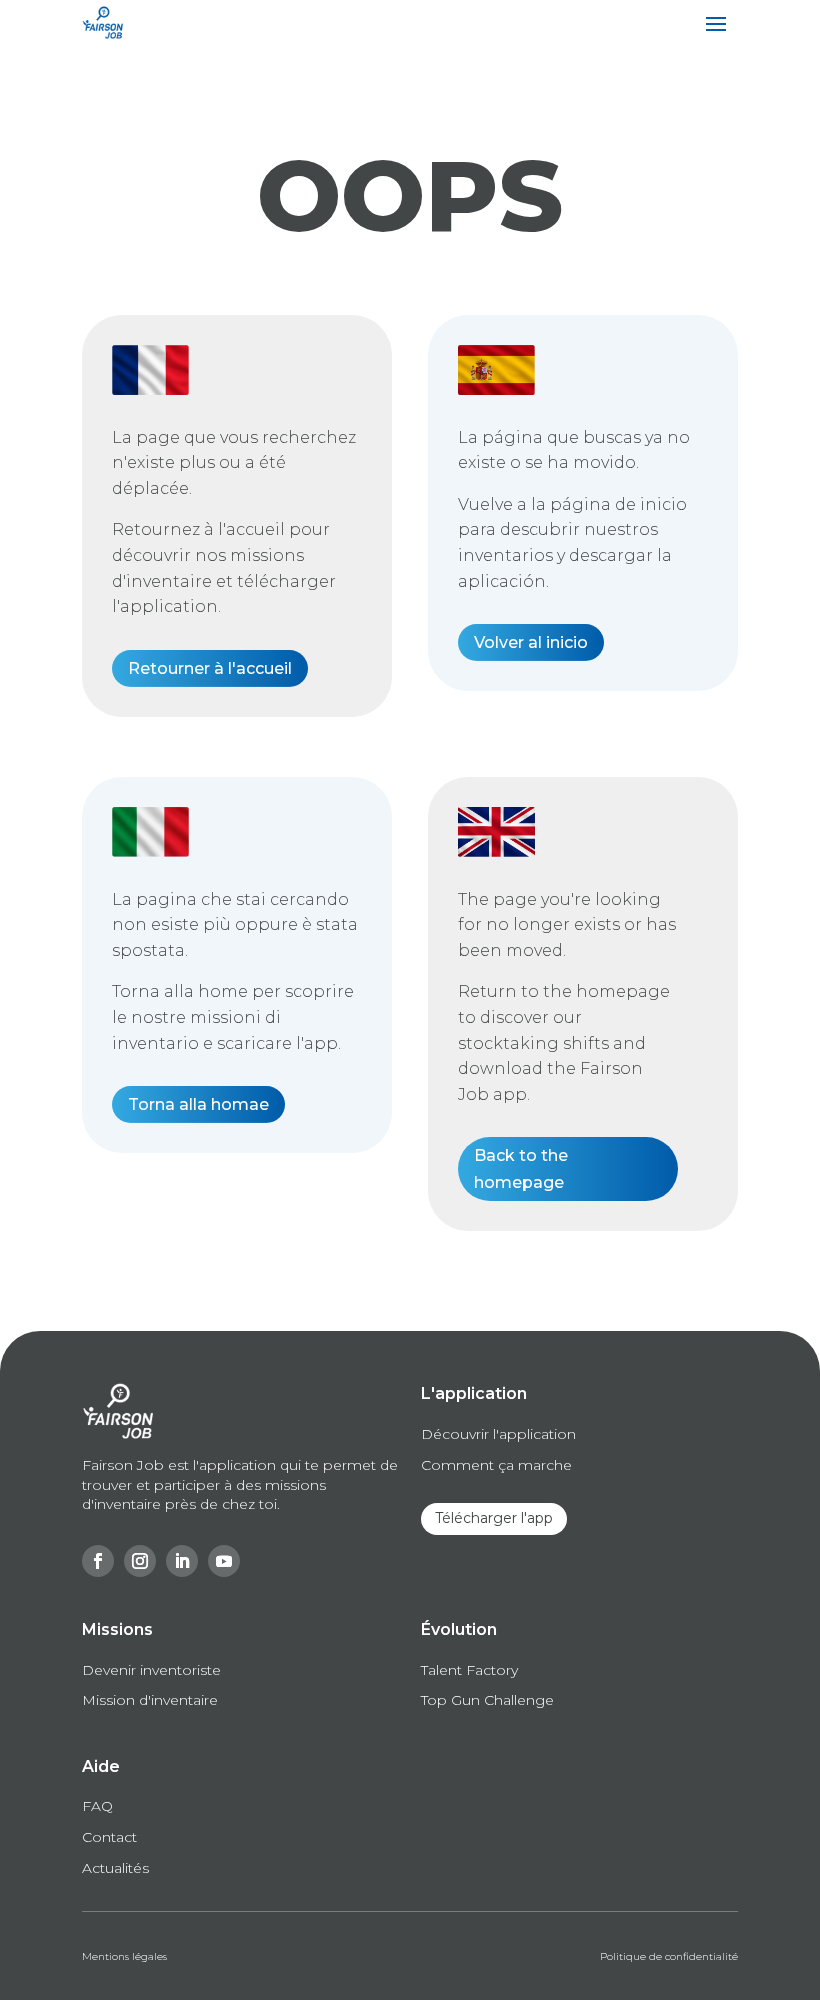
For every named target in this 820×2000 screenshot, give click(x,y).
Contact (109, 1837)
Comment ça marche (496, 1465)
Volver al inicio (531, 642)
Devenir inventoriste (151, 1670)
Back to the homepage (521, 1169)
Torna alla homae (198, 1104)
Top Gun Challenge (487, 1700)
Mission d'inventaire (150, 1700)
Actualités (115, 1868)
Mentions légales (124, 1956)
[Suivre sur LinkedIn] (182, 1561)
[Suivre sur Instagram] (140, 1561)
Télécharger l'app (494, 1518)
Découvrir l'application (498, 1434)
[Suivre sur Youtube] (224, 1561)
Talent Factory (469, 1670)
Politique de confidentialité (669, 1956)
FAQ (97, 1806)
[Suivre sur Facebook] (98, 1561)
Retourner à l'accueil (210, 668)
